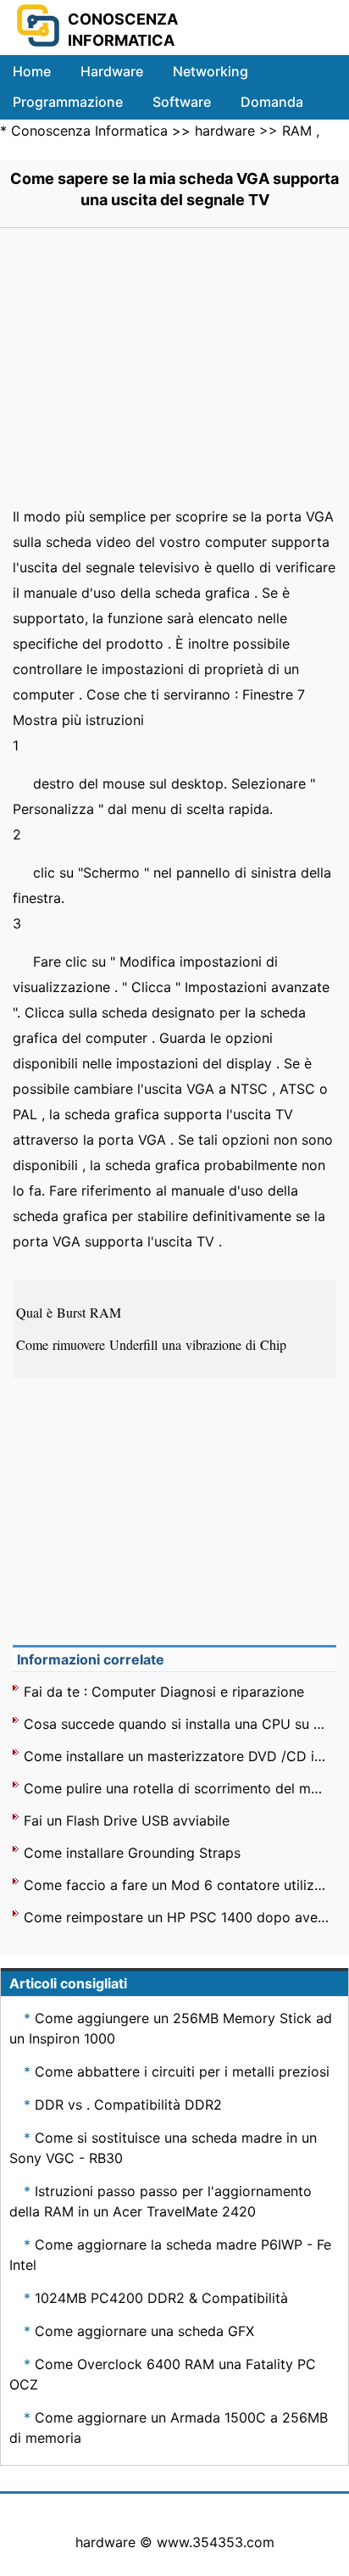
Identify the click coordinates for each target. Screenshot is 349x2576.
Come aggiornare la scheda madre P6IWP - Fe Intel (170, 2255)
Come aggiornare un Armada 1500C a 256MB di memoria (169, 2428)
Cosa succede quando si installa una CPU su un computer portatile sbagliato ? (177, 1724)
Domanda (272, 102)
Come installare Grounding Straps (132, 1853)
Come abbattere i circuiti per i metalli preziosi (182, 2071)
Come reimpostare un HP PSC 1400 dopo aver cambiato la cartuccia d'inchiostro (177, 1917)
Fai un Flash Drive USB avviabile (127, 1820)
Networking (211, 71)
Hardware (112, 71)
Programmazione (68, 102)
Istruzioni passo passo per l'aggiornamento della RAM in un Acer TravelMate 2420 (161, 2201)
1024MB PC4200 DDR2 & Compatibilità (161, 2298)
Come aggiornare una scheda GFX (144, 2331)
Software (182, 102)
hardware (225, 131)
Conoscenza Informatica (89, 131)
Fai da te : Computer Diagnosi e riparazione (164, 1692)
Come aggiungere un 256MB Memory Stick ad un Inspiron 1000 (171, 2028)
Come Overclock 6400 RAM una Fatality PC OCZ (163, 2374)
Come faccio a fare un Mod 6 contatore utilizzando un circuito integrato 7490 (177, 1885)
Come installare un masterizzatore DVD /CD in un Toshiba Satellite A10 (177, 1756)
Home (32, 71)
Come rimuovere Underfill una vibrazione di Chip (153, 1344)
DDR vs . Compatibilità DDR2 (128, 2105)
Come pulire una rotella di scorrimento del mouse (177, 1788)
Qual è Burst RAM (71, 1312)
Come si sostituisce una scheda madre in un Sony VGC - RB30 (163, 2148)
